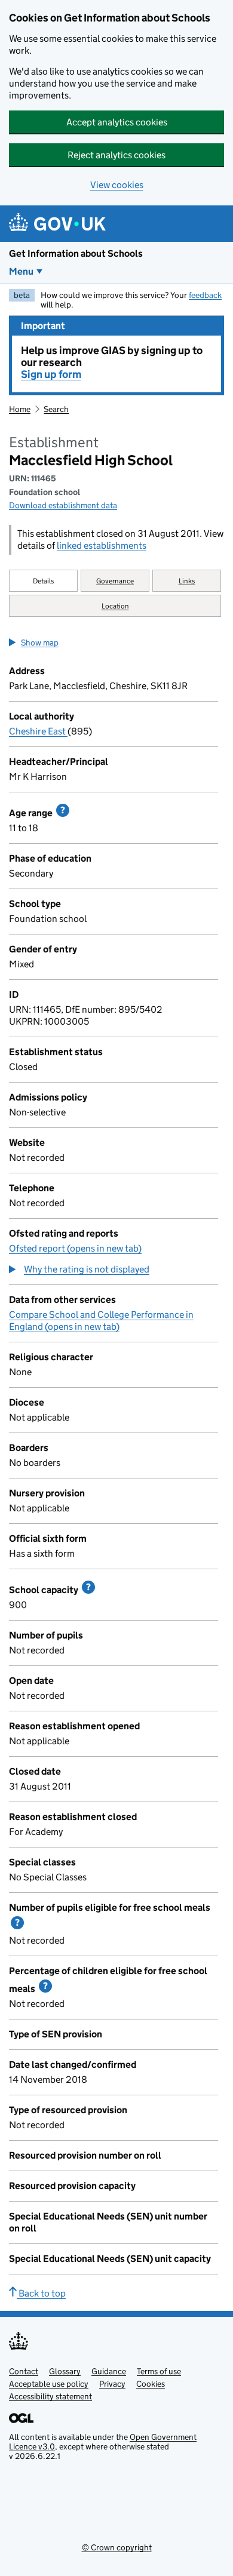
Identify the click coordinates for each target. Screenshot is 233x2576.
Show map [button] (40, 643)
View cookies (117, 185)
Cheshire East (38, 731)
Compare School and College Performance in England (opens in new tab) (101, 1321)
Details (44, 581)
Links (187, 581)
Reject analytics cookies (116, 155)
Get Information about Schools (76, 253)
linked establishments (102, 545)
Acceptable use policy (49, 2384)
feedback (205, 295)
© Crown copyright (117, 2547)
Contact (24, 2371)
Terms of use (159, 2371)
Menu (21, 271)
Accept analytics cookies (117, 122)
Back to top (41, 2293)
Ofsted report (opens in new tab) (75, 1248)
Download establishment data (63, 505)
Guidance (109, 2371)
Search (56, 409)
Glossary (65, 2371)
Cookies (151, 2384)
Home (20, 409)
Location (115, 606)
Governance (115, 581)
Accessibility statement (50, 2396)
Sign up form (51, 374)
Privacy (112, 2384)
